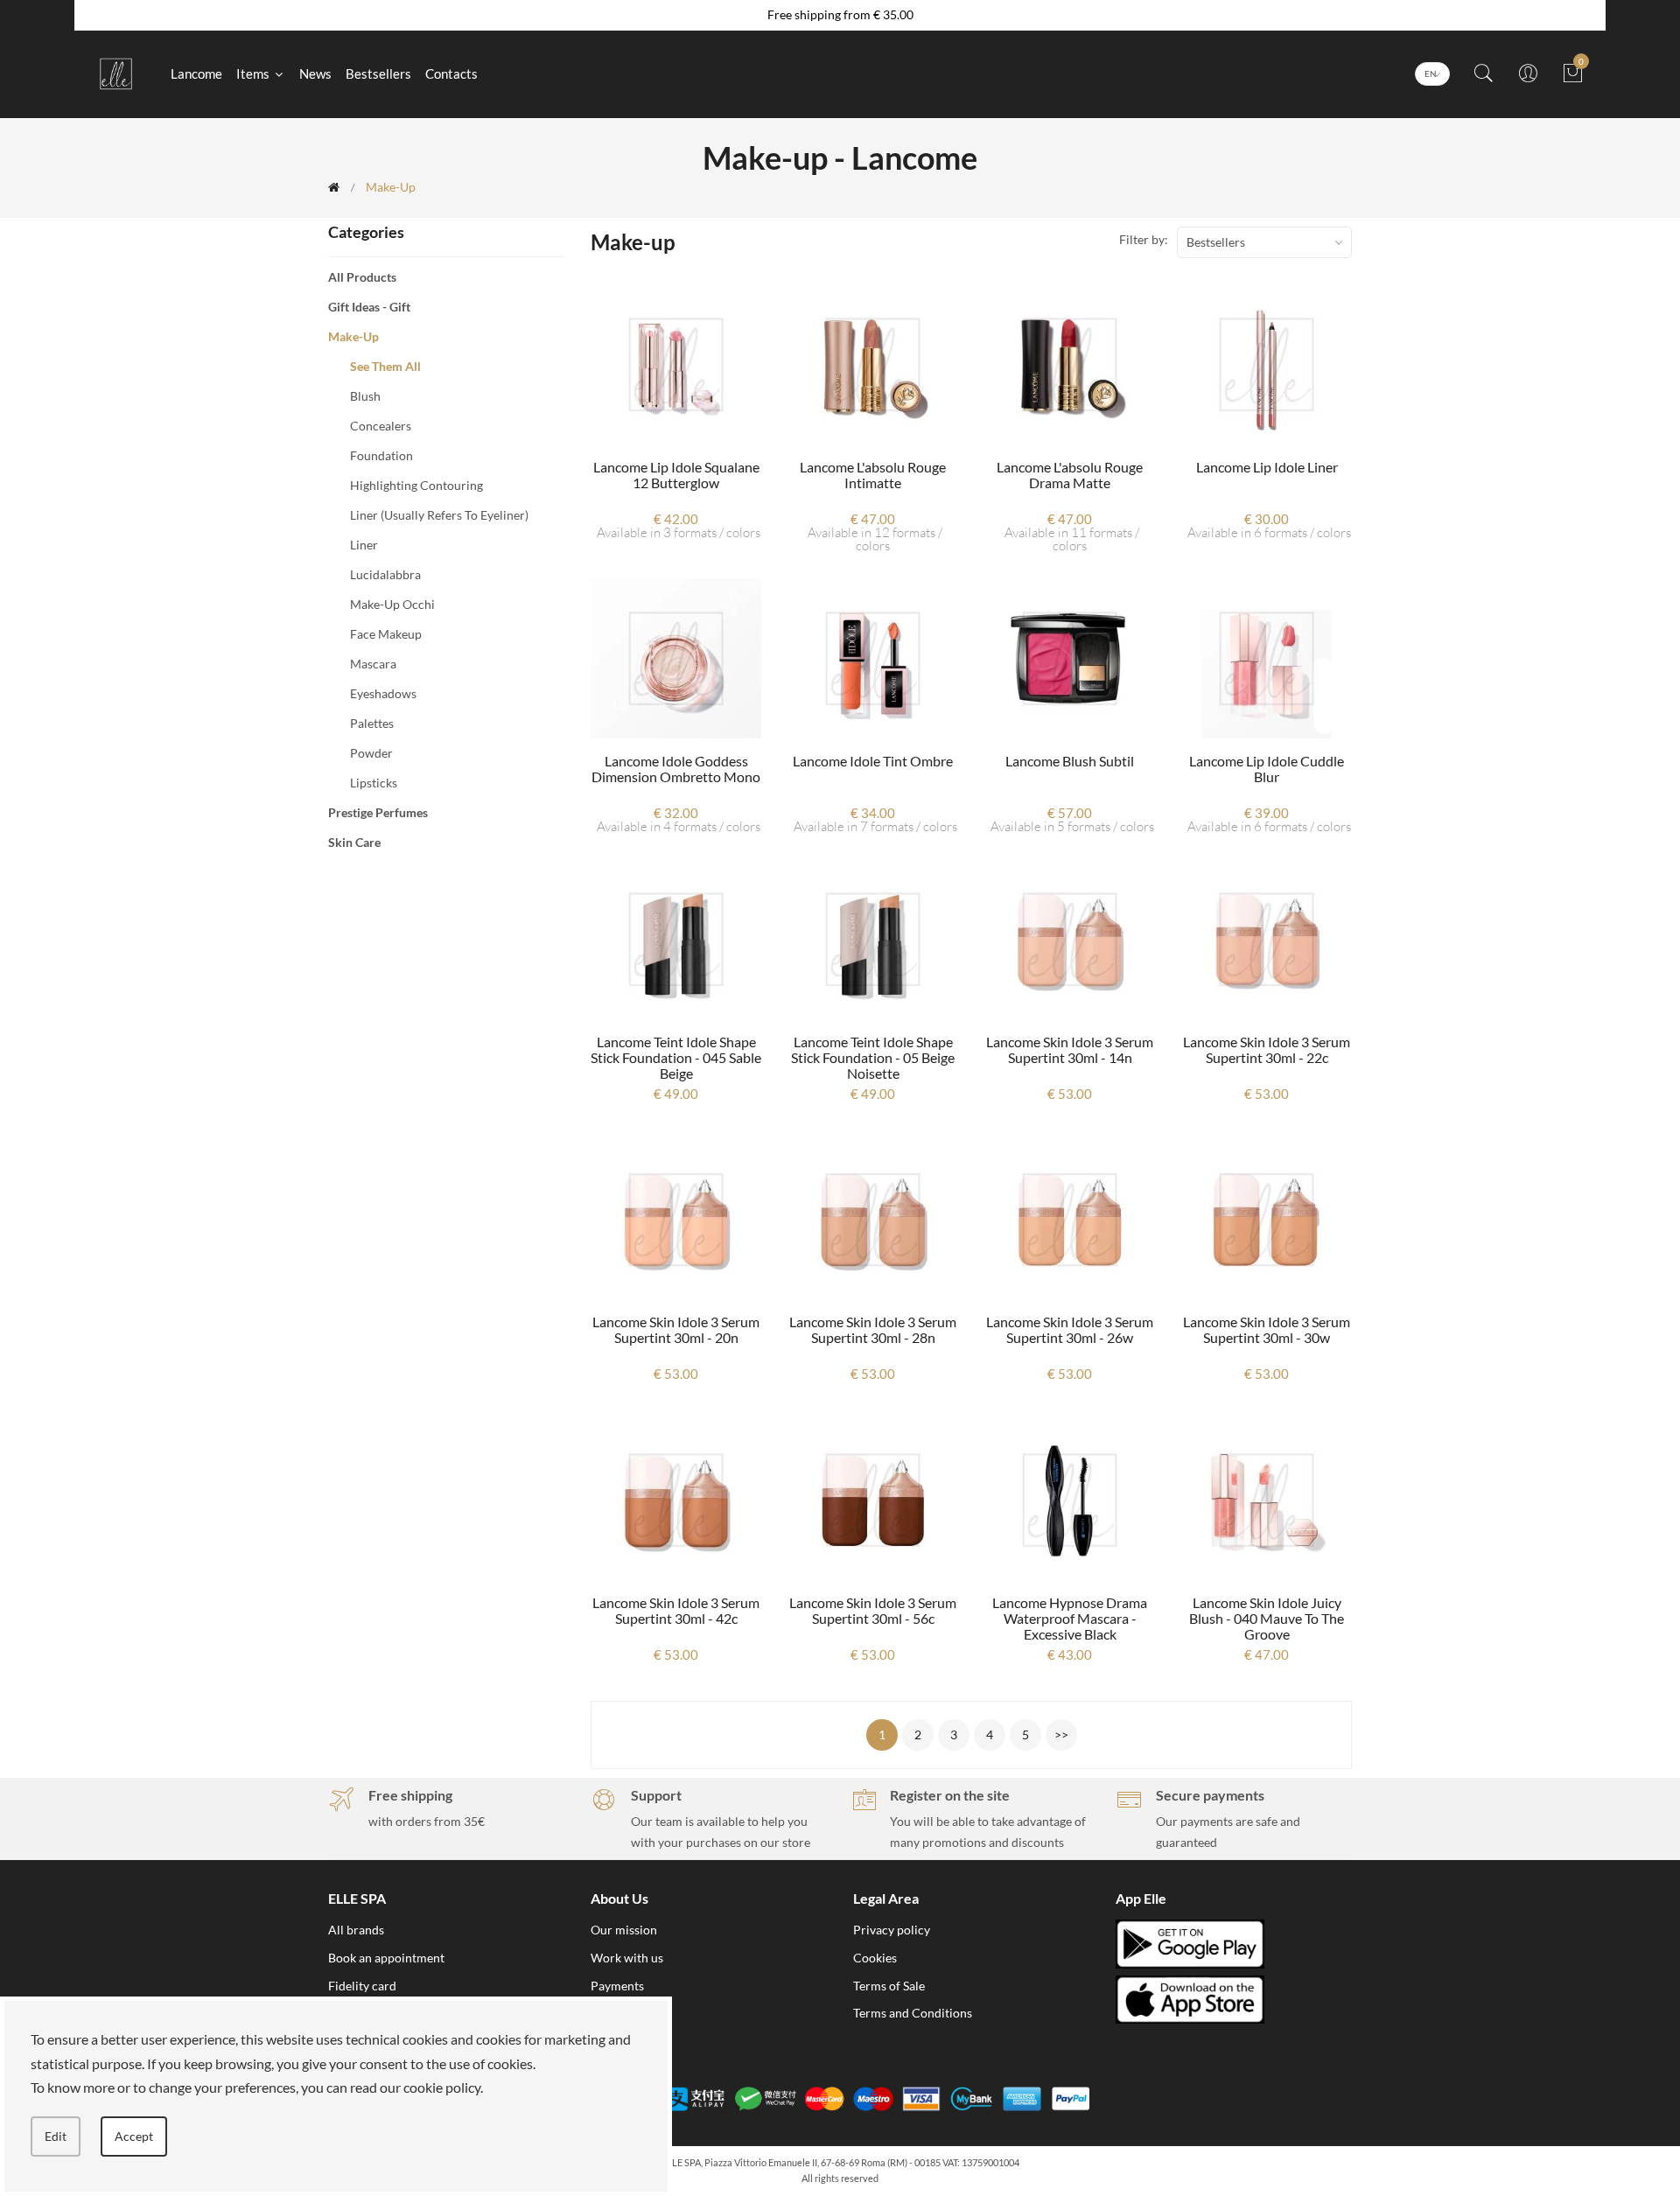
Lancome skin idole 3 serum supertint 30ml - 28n (873, 1329)
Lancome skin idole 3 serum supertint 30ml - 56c (873, 1610)
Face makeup (386, 634)
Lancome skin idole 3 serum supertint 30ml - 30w (1267, 1329)
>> (1061, 1734)
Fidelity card (362, 1986)
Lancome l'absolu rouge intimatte (873, 475)
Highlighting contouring (416, 485)
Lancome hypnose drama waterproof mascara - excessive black (1070, 1618)
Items (254, 73)
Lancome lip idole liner (1267, 467)
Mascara (373, 664)
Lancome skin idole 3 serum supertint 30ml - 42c (676, 1610)
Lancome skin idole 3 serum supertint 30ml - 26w (1070, 1329)
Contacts (451, 73)
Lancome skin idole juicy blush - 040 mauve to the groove (1267, 1618)
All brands (356, 1930)
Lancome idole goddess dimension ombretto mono (676, 769)
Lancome (196, 73)
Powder (371, 753)
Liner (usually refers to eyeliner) (439, 515)
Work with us (627, 1958)
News (315, 73)
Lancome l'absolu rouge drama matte (1070, 475)
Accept (134, 2136)
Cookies (875, 1958)
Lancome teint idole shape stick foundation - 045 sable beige (676, 1057)
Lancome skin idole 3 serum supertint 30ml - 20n (676, 1329)
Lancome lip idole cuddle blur (1267, 769)
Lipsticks (374, 783)
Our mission (624, 1930)
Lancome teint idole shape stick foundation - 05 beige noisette (873, 1057)
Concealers (381, 426)
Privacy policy (892, 1930)
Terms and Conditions (913, 2013)
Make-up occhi (392, 604)
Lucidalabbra (385, 574)
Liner (364, 545)
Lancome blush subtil (1070, 761)
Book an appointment (386, 1958)
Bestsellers (378, 73)
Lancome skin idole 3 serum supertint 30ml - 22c (1267, 1049)
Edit (56, 2136)
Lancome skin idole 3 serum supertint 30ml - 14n (1070, 1049)
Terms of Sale (889, 1986)
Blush (365, 396)
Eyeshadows (383, 693)
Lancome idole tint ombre (873, 761)
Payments (617, 1986)
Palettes (372, 723)
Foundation (381, 455)
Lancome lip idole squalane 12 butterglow (676, 475)
